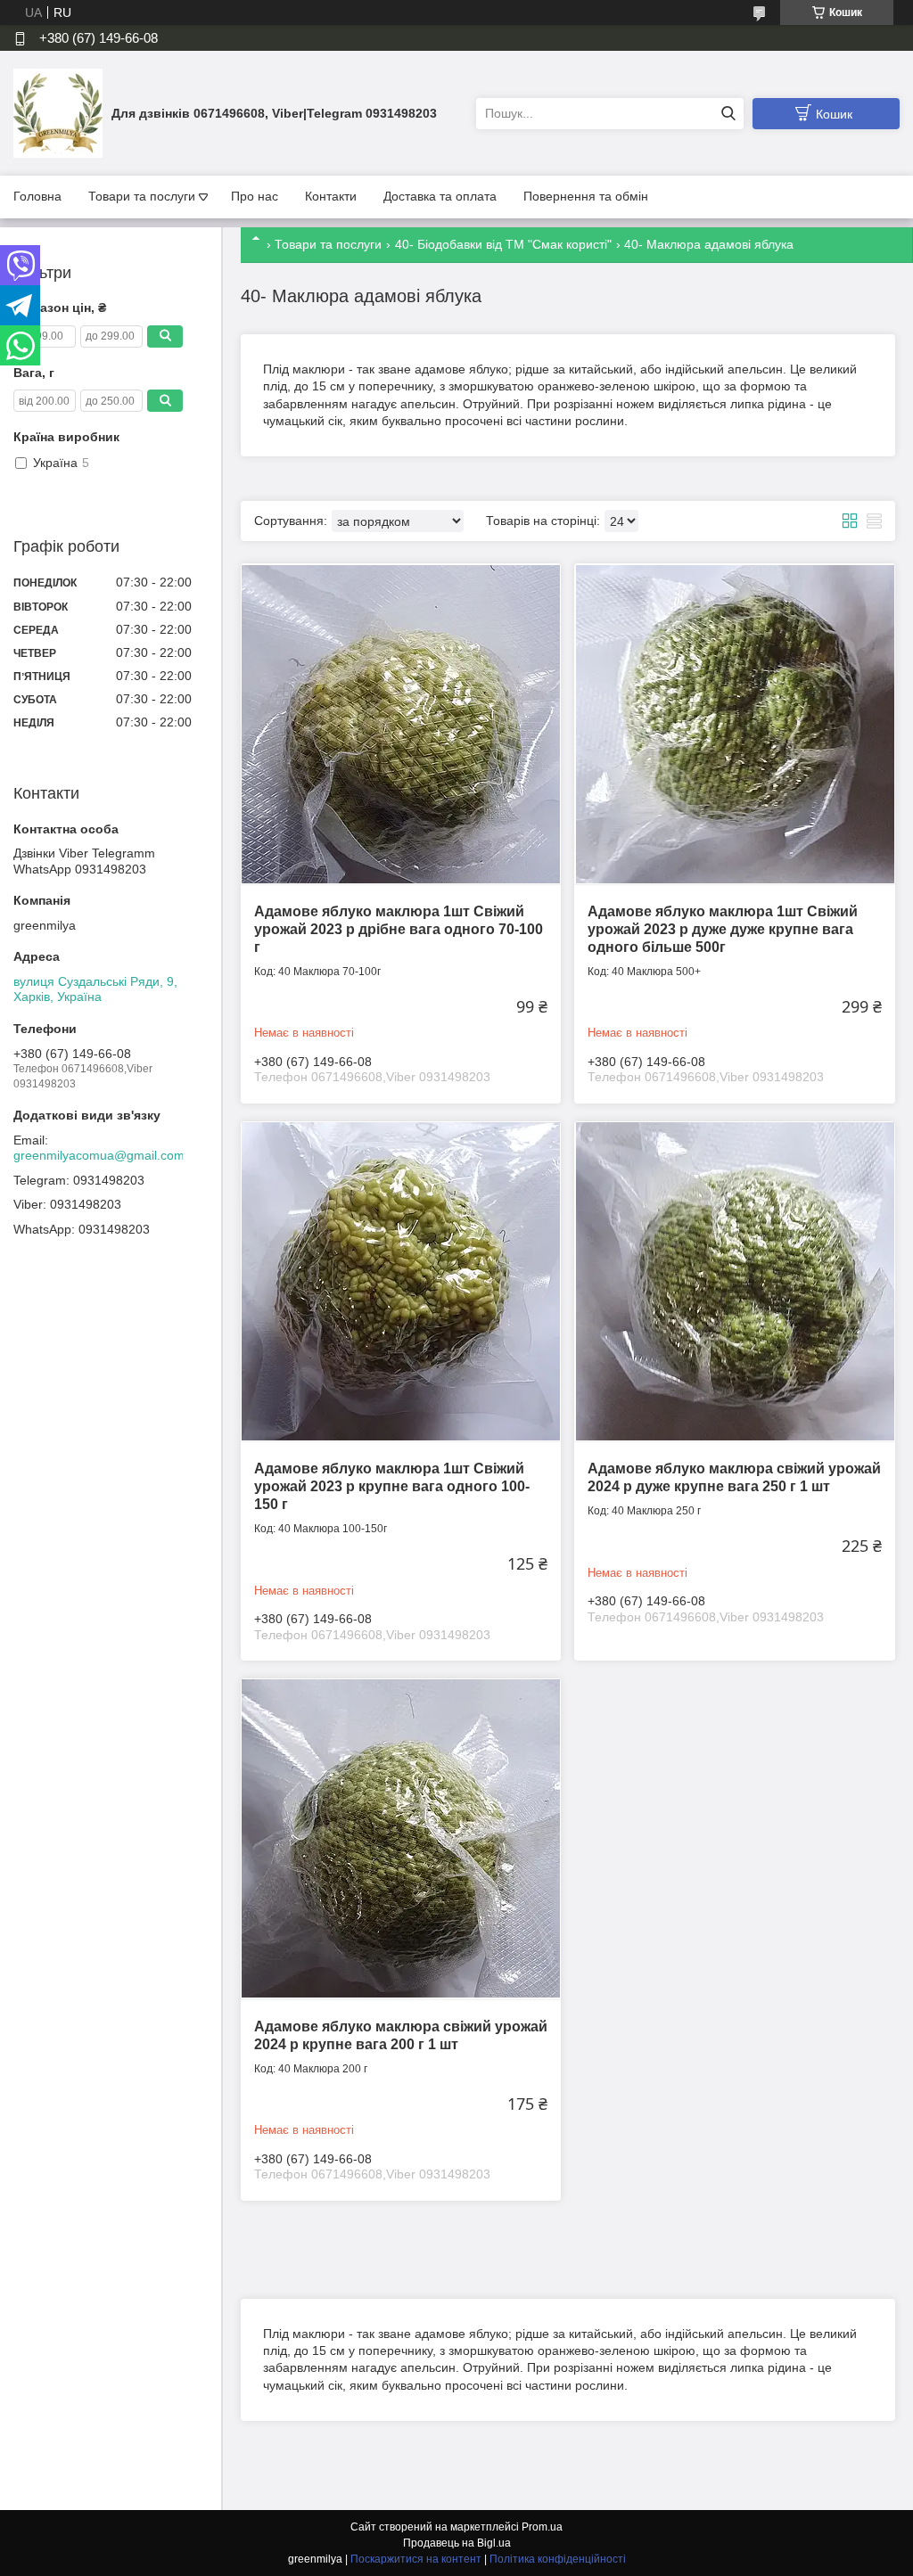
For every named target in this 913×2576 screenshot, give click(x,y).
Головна (37, 196)
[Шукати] (728, 114)
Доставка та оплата (440, 196)
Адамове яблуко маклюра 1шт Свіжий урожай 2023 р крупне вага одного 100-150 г (392, 1486)
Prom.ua (542, 2527)
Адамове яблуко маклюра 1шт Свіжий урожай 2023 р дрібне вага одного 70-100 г (399, 929)
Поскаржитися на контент (416, 2559)
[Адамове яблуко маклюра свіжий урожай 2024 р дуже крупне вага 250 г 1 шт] (734, 1281)
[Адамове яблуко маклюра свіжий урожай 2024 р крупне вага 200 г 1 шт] (401, 1838)
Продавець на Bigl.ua (457, 2543)
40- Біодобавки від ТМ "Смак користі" (503, 244)
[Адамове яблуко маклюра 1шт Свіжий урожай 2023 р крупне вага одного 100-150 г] (401, 1281)
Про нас (255, 196)
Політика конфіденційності (558, 2559)
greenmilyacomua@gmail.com (99, 1155)
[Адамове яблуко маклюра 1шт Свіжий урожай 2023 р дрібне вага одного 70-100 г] (401, 723)
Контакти (331, 196)
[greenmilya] (58, 112)
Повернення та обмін (586, 196)
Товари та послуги (142, 196)
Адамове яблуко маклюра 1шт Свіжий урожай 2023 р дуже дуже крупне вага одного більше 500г (723, 929)
